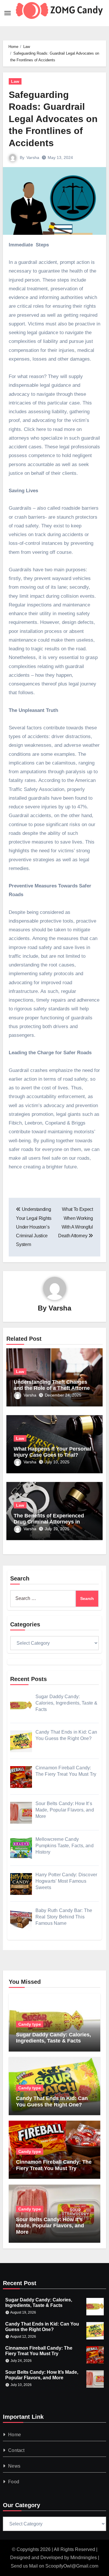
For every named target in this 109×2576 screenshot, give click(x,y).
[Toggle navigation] (8, 13)
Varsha (33, 157)
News (14, 2466)
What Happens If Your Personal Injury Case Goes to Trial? (52, 1452)
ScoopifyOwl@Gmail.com (72, 2566)
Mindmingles (84, 2558)
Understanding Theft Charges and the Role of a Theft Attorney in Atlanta (53, 1388)
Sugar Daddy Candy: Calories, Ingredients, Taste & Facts (53, 2038)
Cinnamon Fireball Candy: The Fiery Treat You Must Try (54, 2165)
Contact (16, 2450)
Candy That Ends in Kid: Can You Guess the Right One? (52, 2101)
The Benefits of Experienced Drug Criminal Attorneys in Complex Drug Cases (49, 1522)
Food (14, 2482)
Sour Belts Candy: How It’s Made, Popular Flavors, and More (50, 2226)
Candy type (30, 2024)
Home (15, 2435)
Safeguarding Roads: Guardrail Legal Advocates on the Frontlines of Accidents (53, 119)
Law (15, 81)
